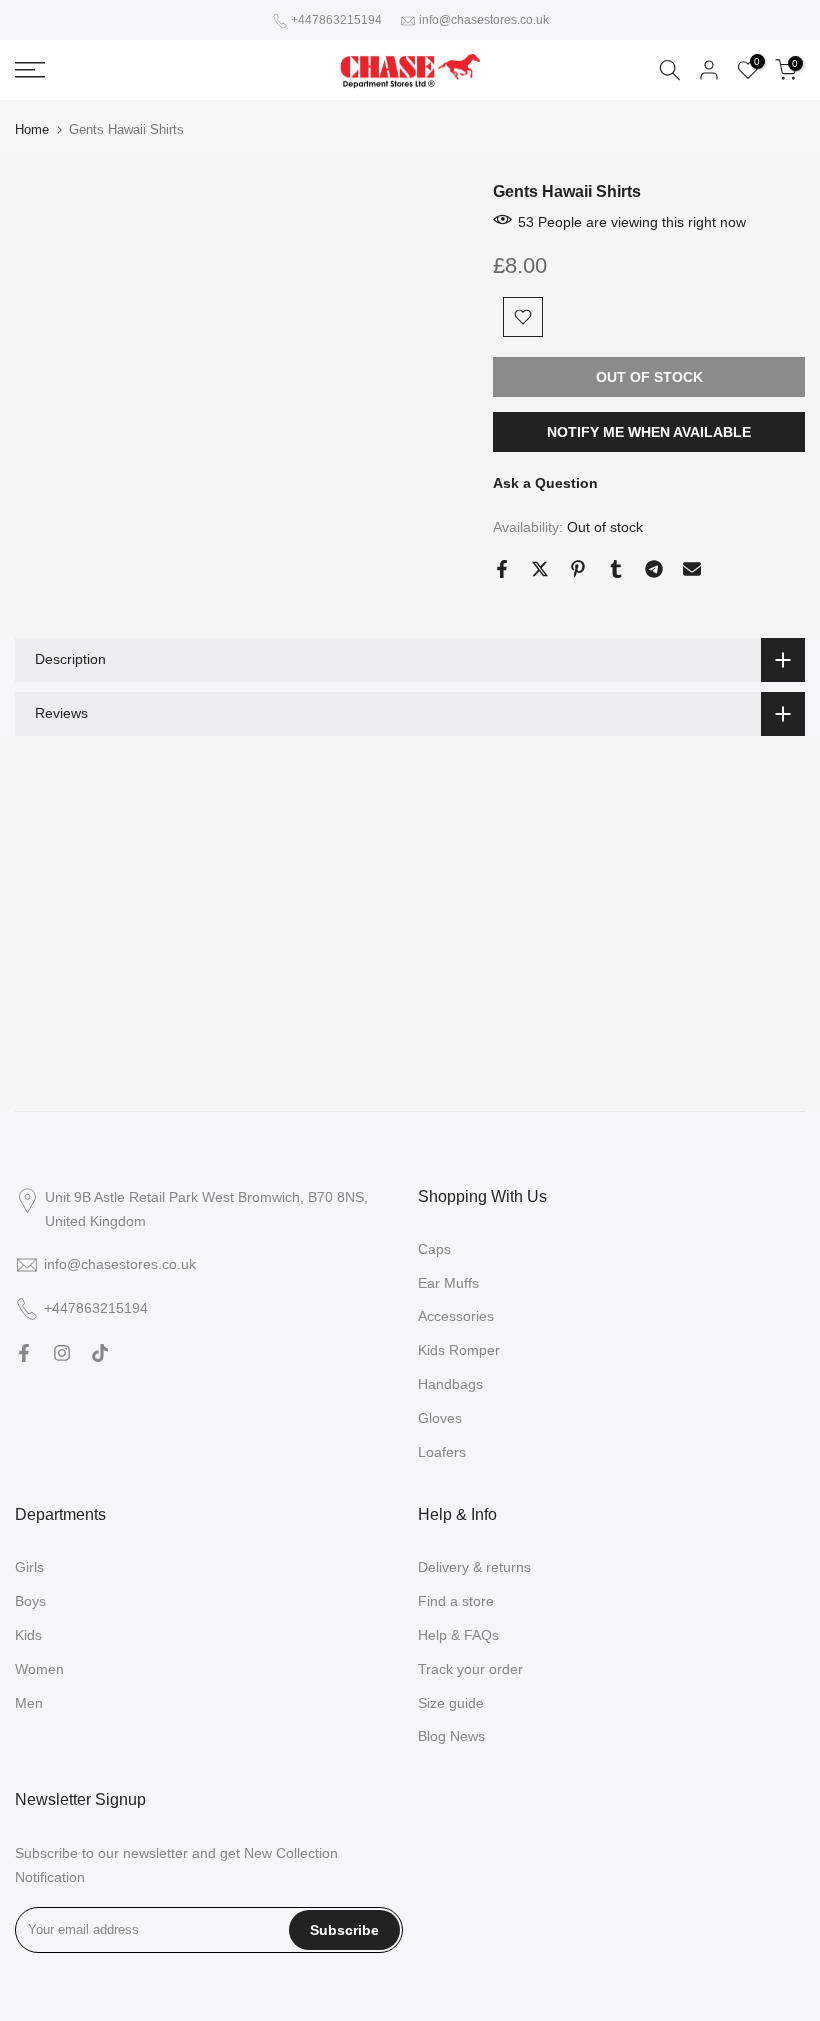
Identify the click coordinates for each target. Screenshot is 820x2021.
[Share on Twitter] (540, 569)
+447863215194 (336, 20)
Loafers (442, 1452)
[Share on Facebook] (502, 569)
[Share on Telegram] (654, 569)
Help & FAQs (458, 1635)
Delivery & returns (474, 1567)
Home (32, 129)
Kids (28, 1635)
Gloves (440, 1418)
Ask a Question (545, 483)
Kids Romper (459, 1350)
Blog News (451, 1736)
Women (39, 1669)
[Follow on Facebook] (24, 1353)
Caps (434, 1249)
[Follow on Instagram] (62, 1353)
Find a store (456, 1601)
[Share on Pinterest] (578, 569)
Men (29, 1703)
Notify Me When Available (649, 432)
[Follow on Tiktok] (100, 1353)
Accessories (456, 1316)
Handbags (450, 1384)
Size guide (451, 1703)
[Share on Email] (692, 569)
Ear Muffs (448, 1283)
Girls (29, 1567)
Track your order (470, 1669)
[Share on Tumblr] (616, 569)
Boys (30, 1601)
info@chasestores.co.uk (484, 20)
